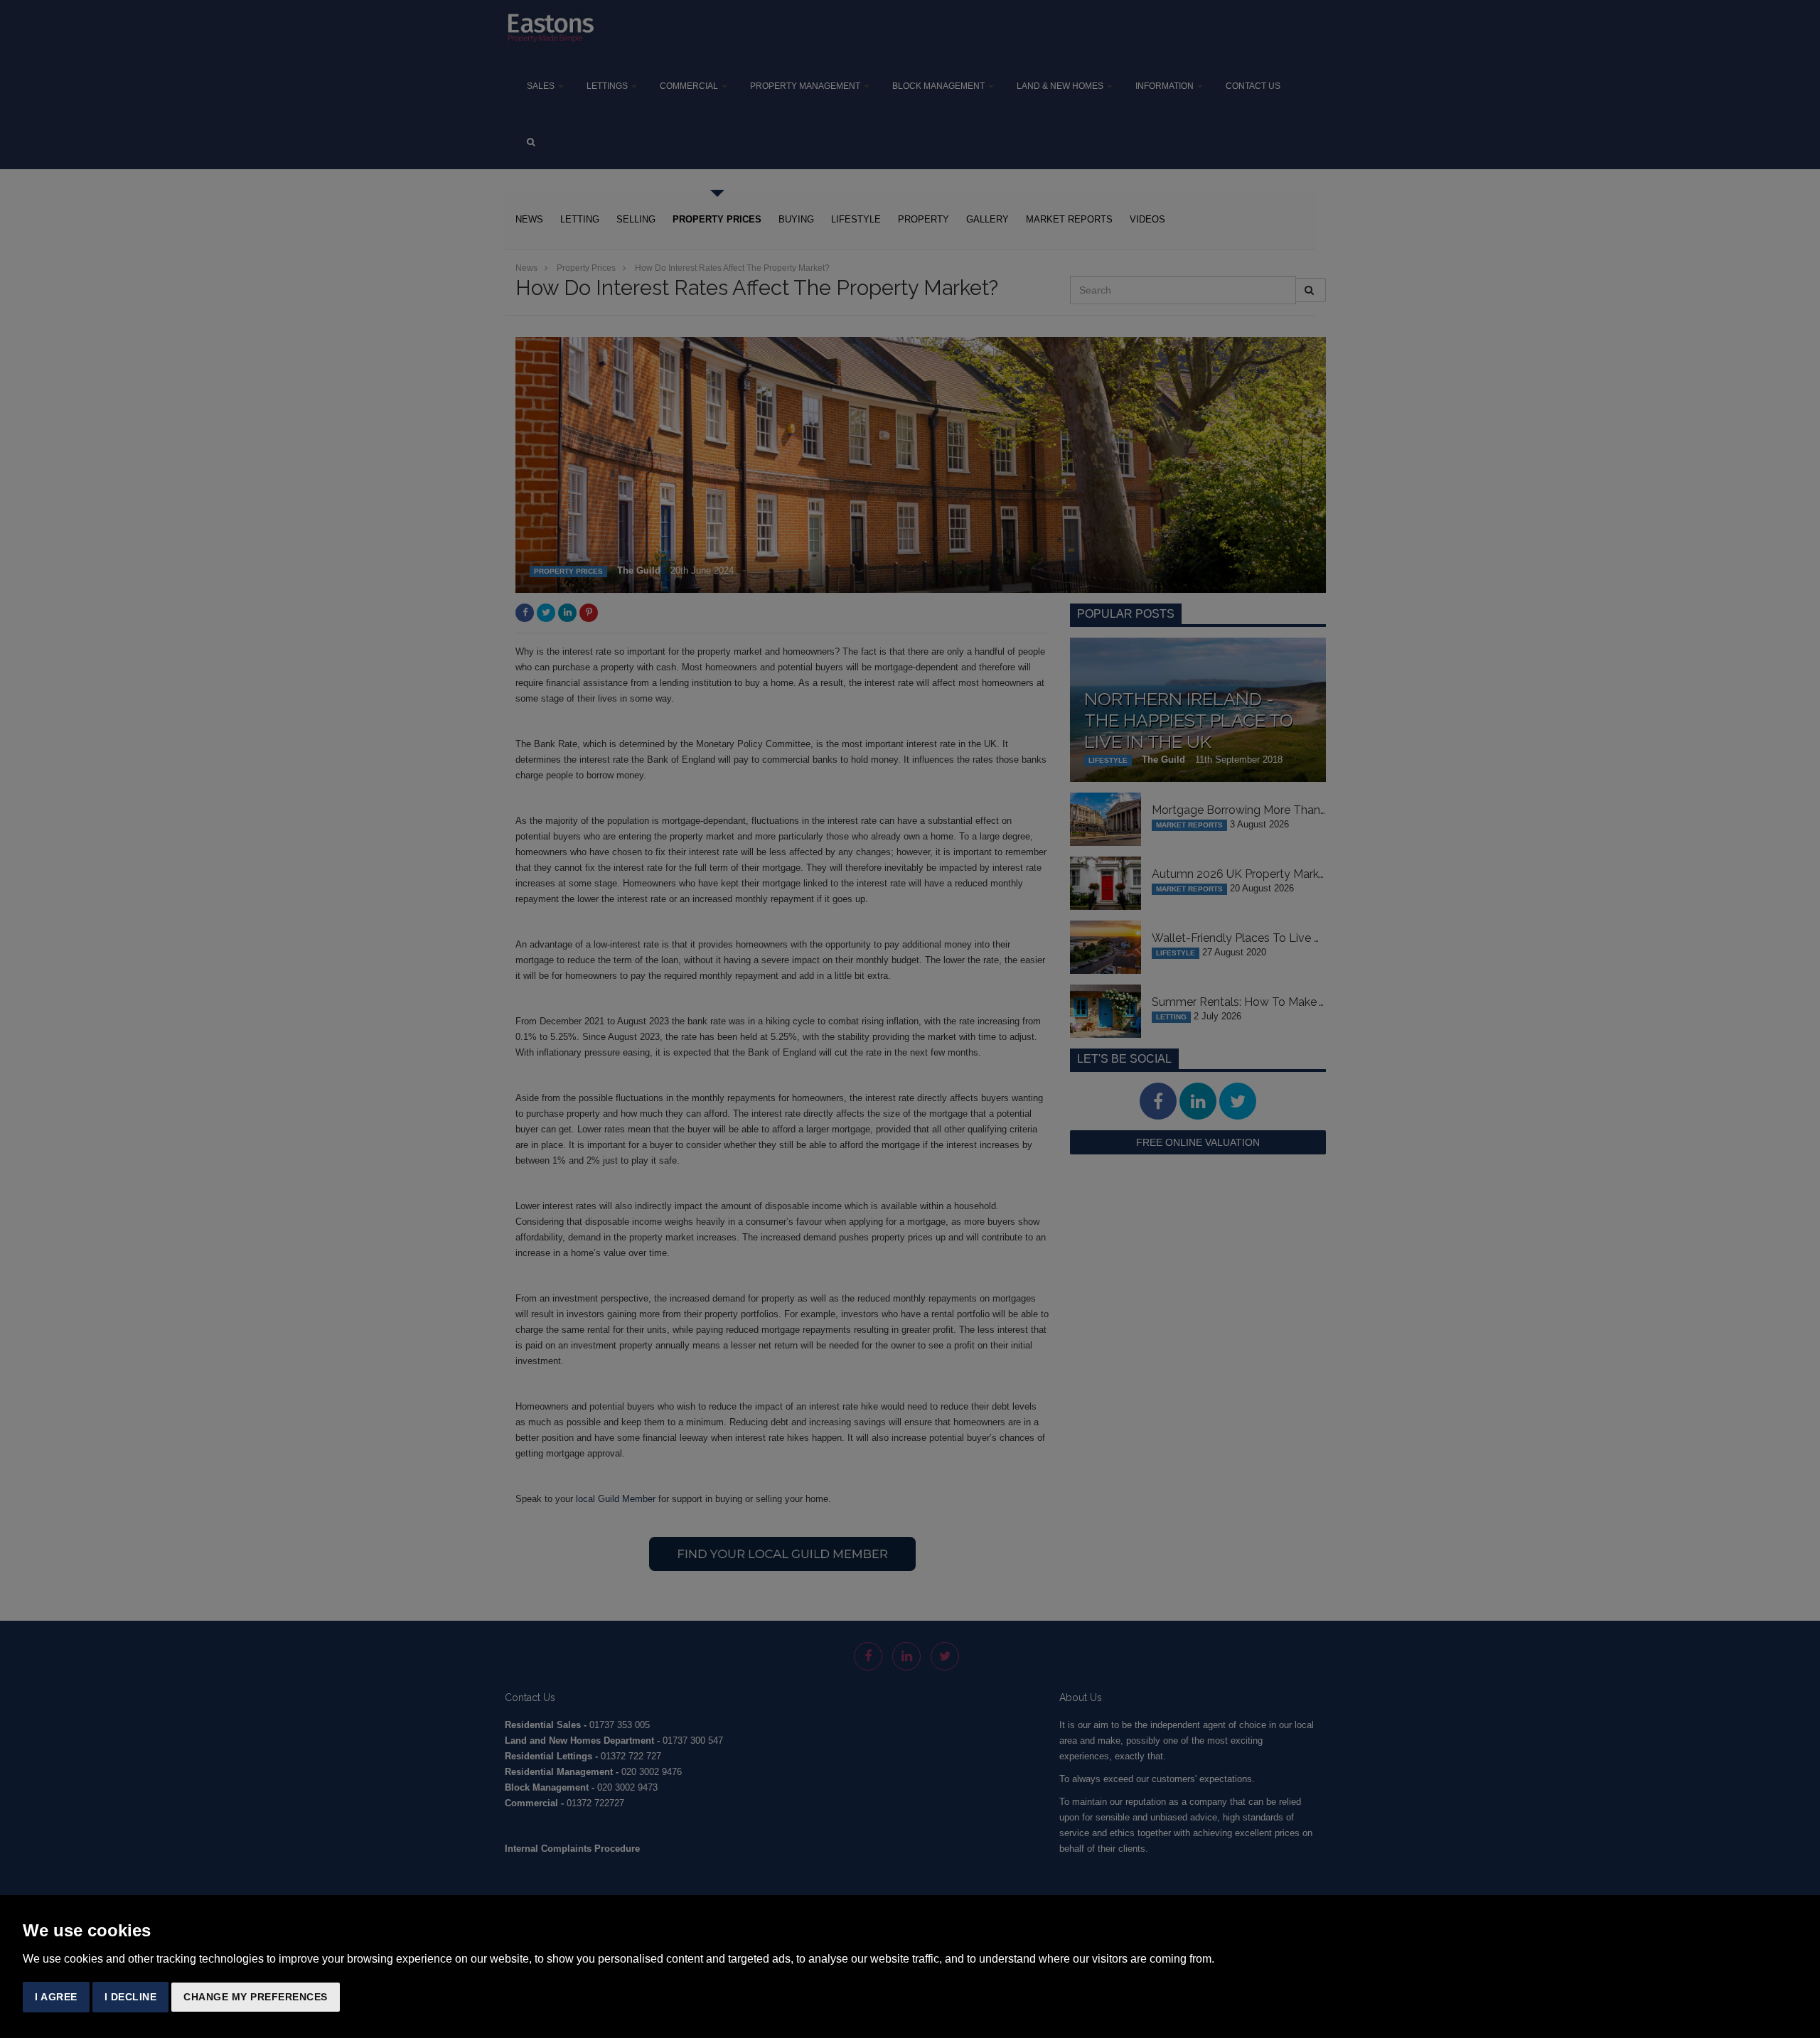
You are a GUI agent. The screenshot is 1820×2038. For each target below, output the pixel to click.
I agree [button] (56, 1997)
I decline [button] (131, 1997)
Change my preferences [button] (256, 1997)
